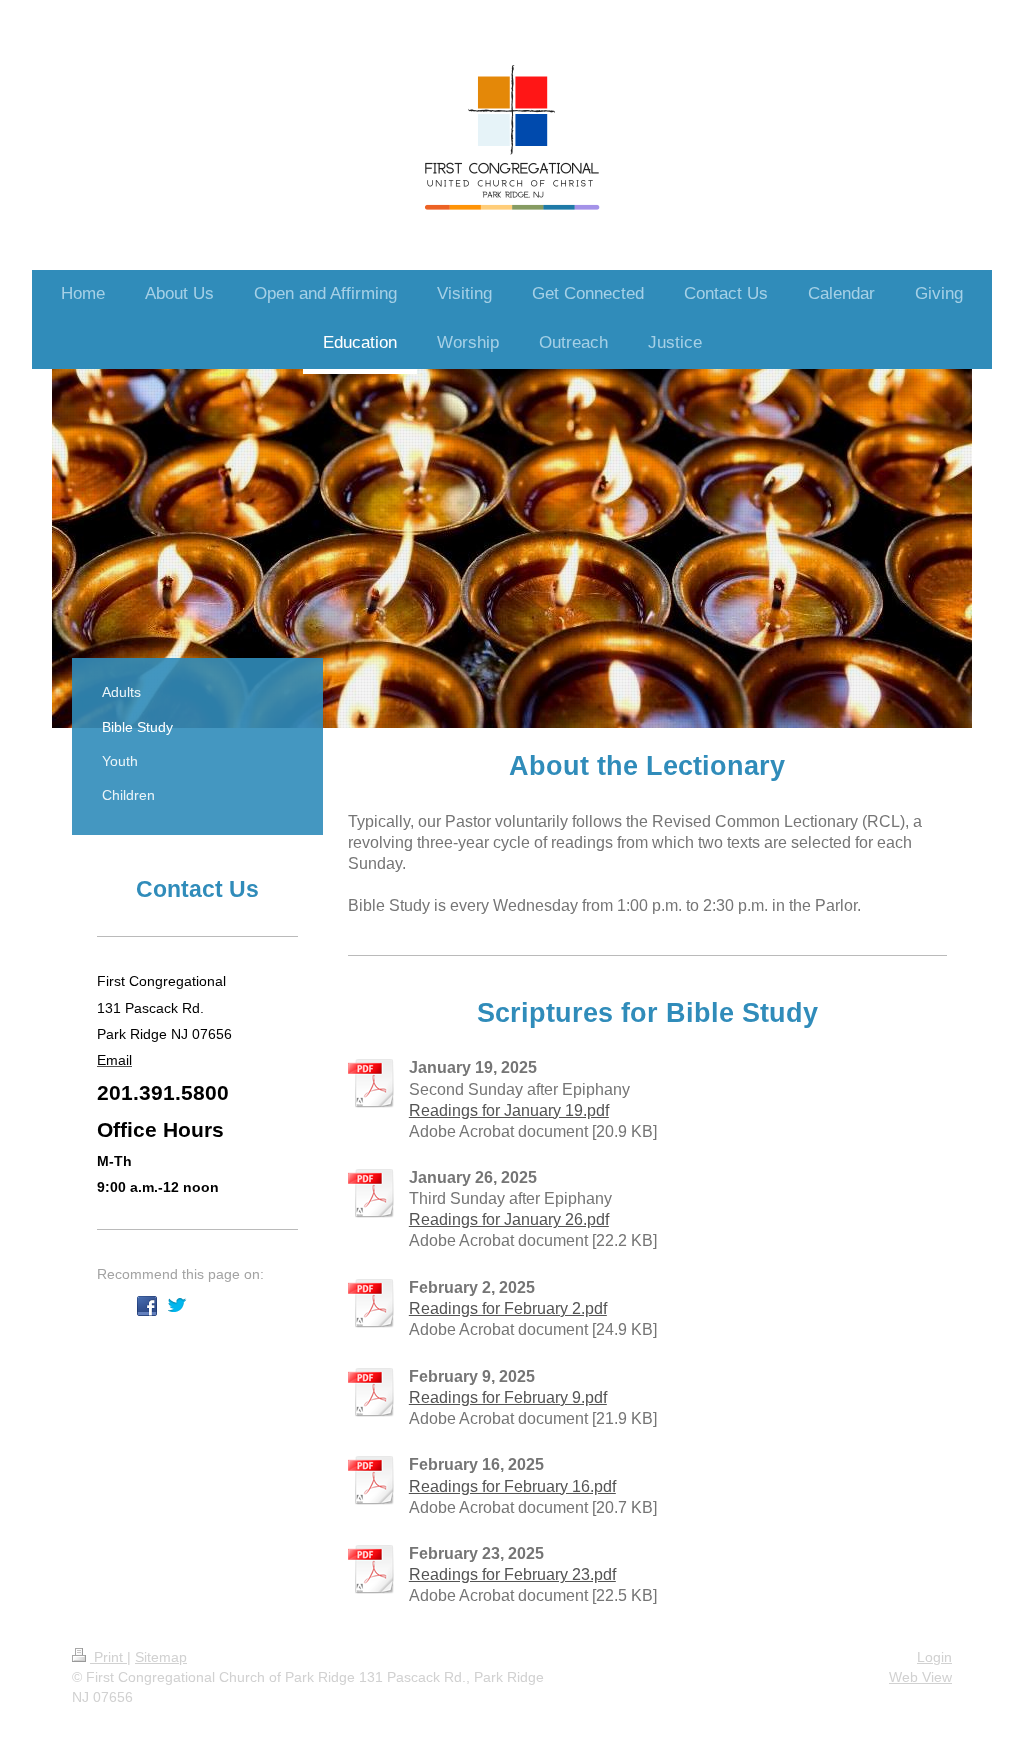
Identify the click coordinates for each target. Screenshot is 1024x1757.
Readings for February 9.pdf (508, 1397)
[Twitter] (177, 1306)
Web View (920, 1677)
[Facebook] (147, 1306)
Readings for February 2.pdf (508, 1308)
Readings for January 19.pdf (509, 1110)
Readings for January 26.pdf (509, 1219)
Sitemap (161, 1657)
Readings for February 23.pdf (512, 1574)
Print (108, 1657)
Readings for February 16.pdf (512, 1486)
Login (934, 1657)
